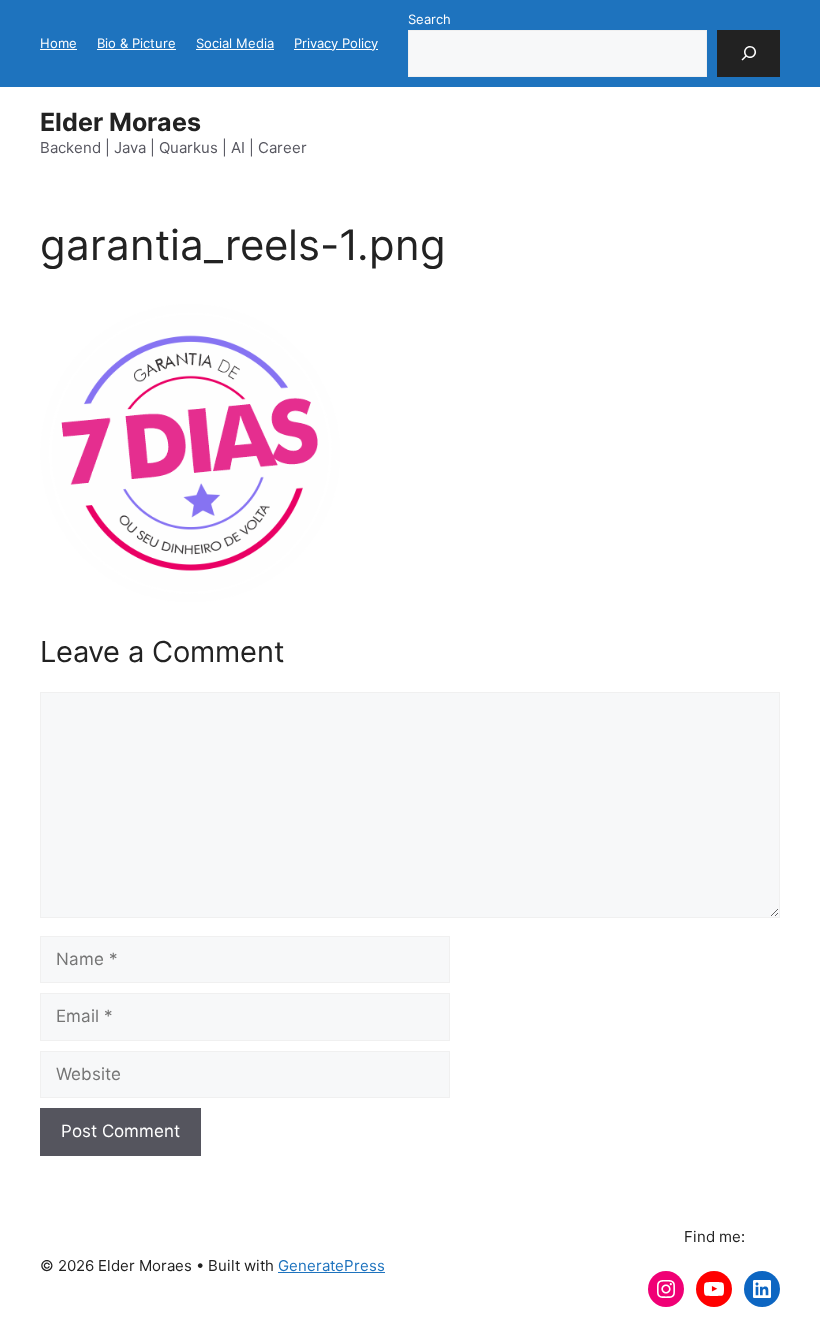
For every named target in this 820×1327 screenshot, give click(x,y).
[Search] (748, 54)
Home (58, 43)
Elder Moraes (120, 122)
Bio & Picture (136, 43)
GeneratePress (331, 1265)
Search (429, 19)
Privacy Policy (336, 43)
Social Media (235, 43)
